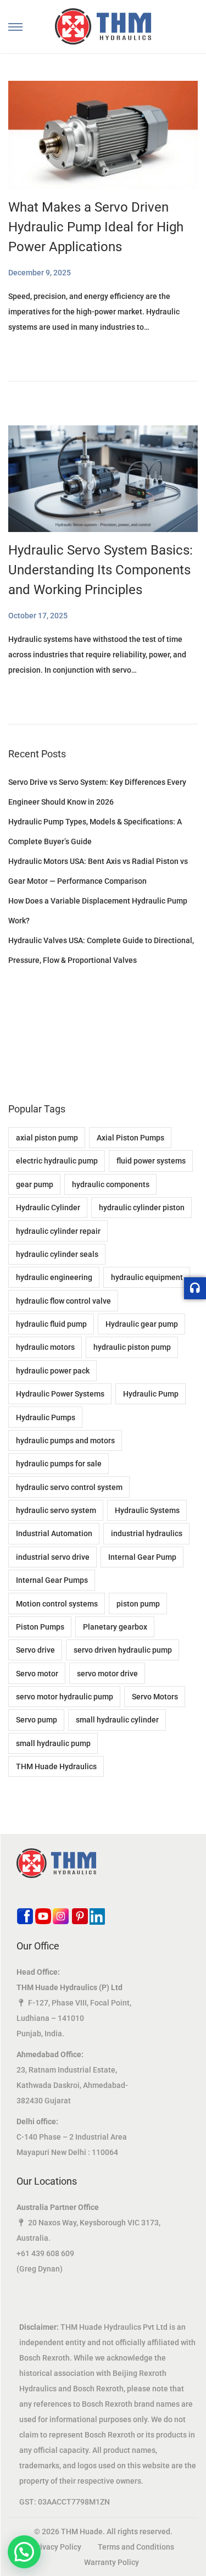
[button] (24, 2552)
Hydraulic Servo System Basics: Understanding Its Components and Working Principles (101, 570)
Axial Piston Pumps (130, 1138)
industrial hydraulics (147, 1533)
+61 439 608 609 (45, 2253)
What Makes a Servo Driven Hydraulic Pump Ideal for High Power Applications (96, 227)
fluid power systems (151, 1161)
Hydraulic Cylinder (48, 1207)
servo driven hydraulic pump (123, 1650)
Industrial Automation (54, 1533)
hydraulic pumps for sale (59, 1464)
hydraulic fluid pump (51, 1324)
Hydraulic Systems (147, 1510)
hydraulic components (111, 1184)
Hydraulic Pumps (46, 1417)
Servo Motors (155, 1697)
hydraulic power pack (53, 1371)
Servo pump (37, 1720)
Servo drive (35, 1650)
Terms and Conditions (136, 2547)
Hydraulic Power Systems (60, 1394)
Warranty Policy (112, 2562)
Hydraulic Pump (151, 1394)
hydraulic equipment (147, 1277)
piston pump (138, 1604)
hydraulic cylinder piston (142, 1207)
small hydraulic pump (53, 1743)
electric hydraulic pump (57, 1161)
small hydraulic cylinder (117, 1720)
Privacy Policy (57, 2547)
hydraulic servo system (56, 1510)
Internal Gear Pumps (52, 1580)
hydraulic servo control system (69, 1487)
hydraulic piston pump (132, 1347)
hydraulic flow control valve (63, 1301)
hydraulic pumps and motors (65, 1441)
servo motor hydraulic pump (65, 1697)
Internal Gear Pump (142, 1557)
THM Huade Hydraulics (56, 1766)
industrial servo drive (53, 1557)
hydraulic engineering (54, 1277)
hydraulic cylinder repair (58, 1231)
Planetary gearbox (115, 1627)
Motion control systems (57, 1604)
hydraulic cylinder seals (57, 1254)
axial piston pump (47, 1138)
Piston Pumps (40, 1627)
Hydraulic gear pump (142, 1324)
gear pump (35, 1184)
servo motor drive (107, 1674)
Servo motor (37, 1674)
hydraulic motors (45, 1347)
